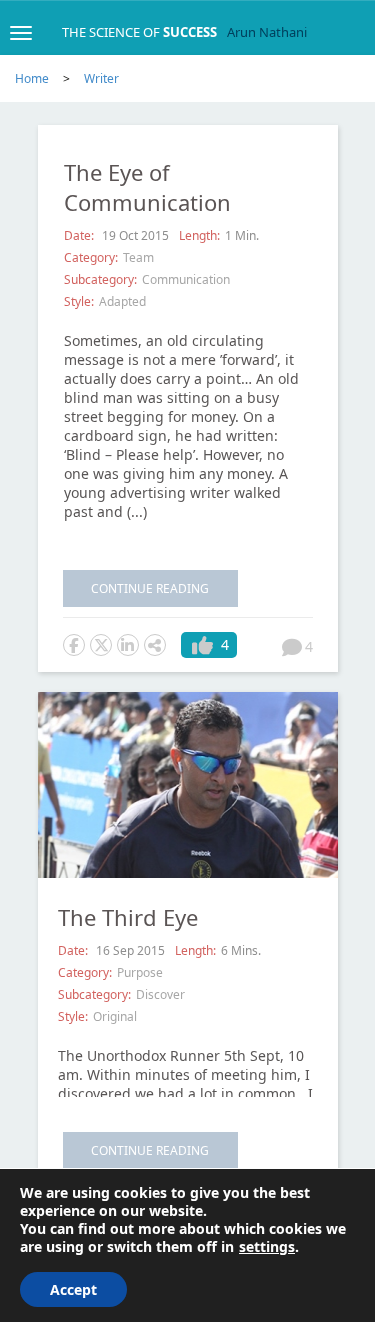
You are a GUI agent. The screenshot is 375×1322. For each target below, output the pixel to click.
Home (32, 78)
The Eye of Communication (147, 187)
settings (267, 1247)
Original (115, 1016)
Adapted (122, 301)
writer (101, 78)
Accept (73, 1289)
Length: (199, 235)
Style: (79, 301)
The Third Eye (128, 917)
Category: (91, 257)
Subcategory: (100, 279)
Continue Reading (150, 588)
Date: (80, 235)
